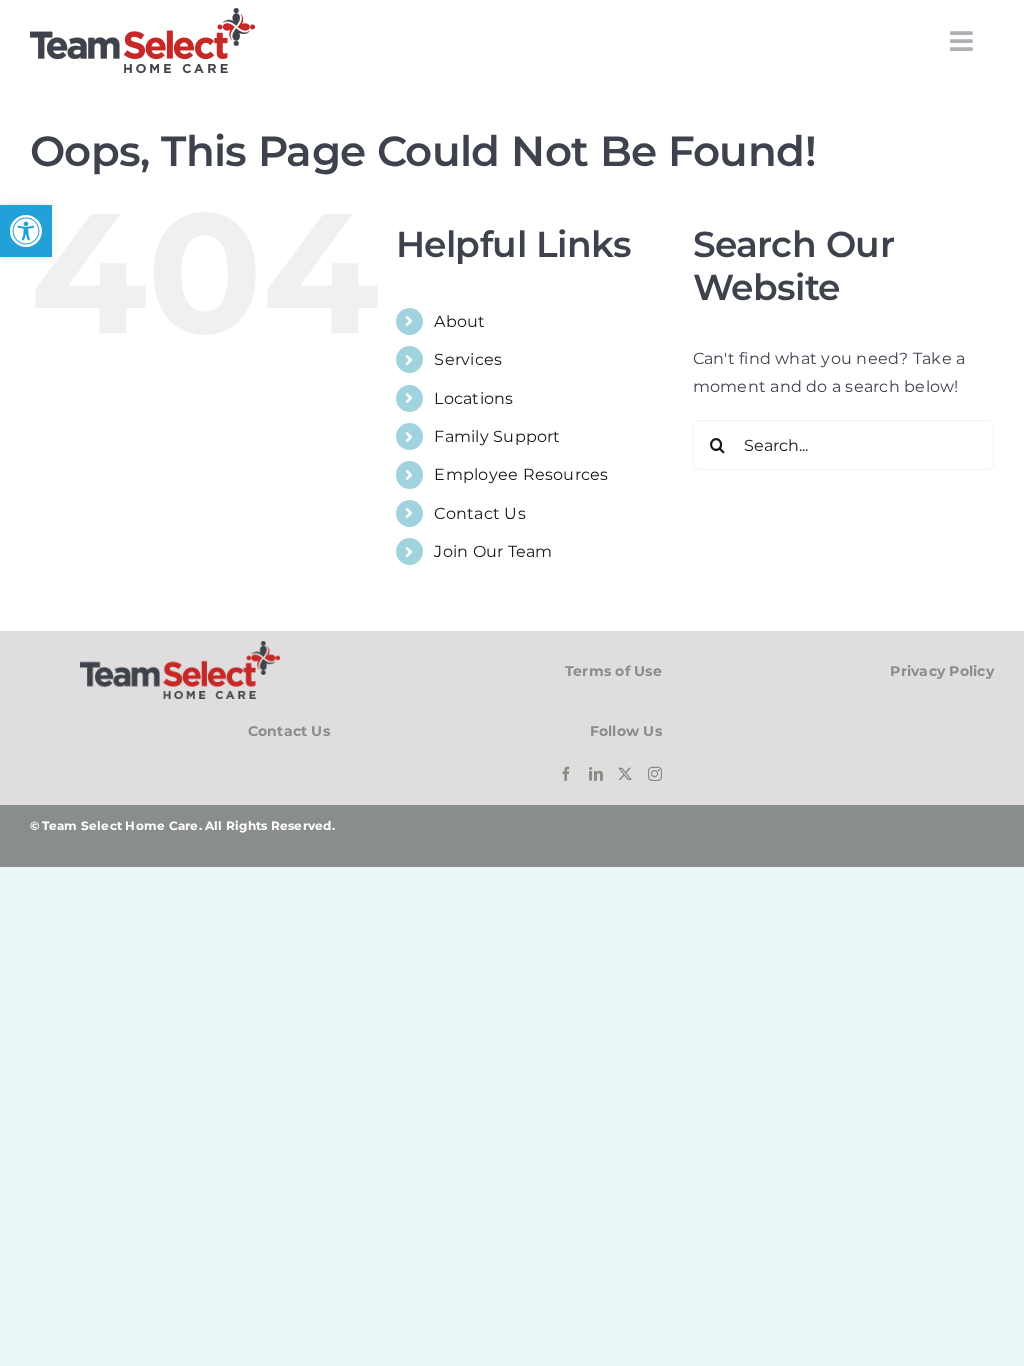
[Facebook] (566, 774)
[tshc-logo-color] (142, 15)
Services (468, 359)
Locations (473, 398)
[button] (26, 231)
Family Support (497, 436)
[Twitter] (625, 774)
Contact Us (479, 513)
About (459, 321)
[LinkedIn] (596, 774)
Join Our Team (493, 551)
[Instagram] (655, 774)
